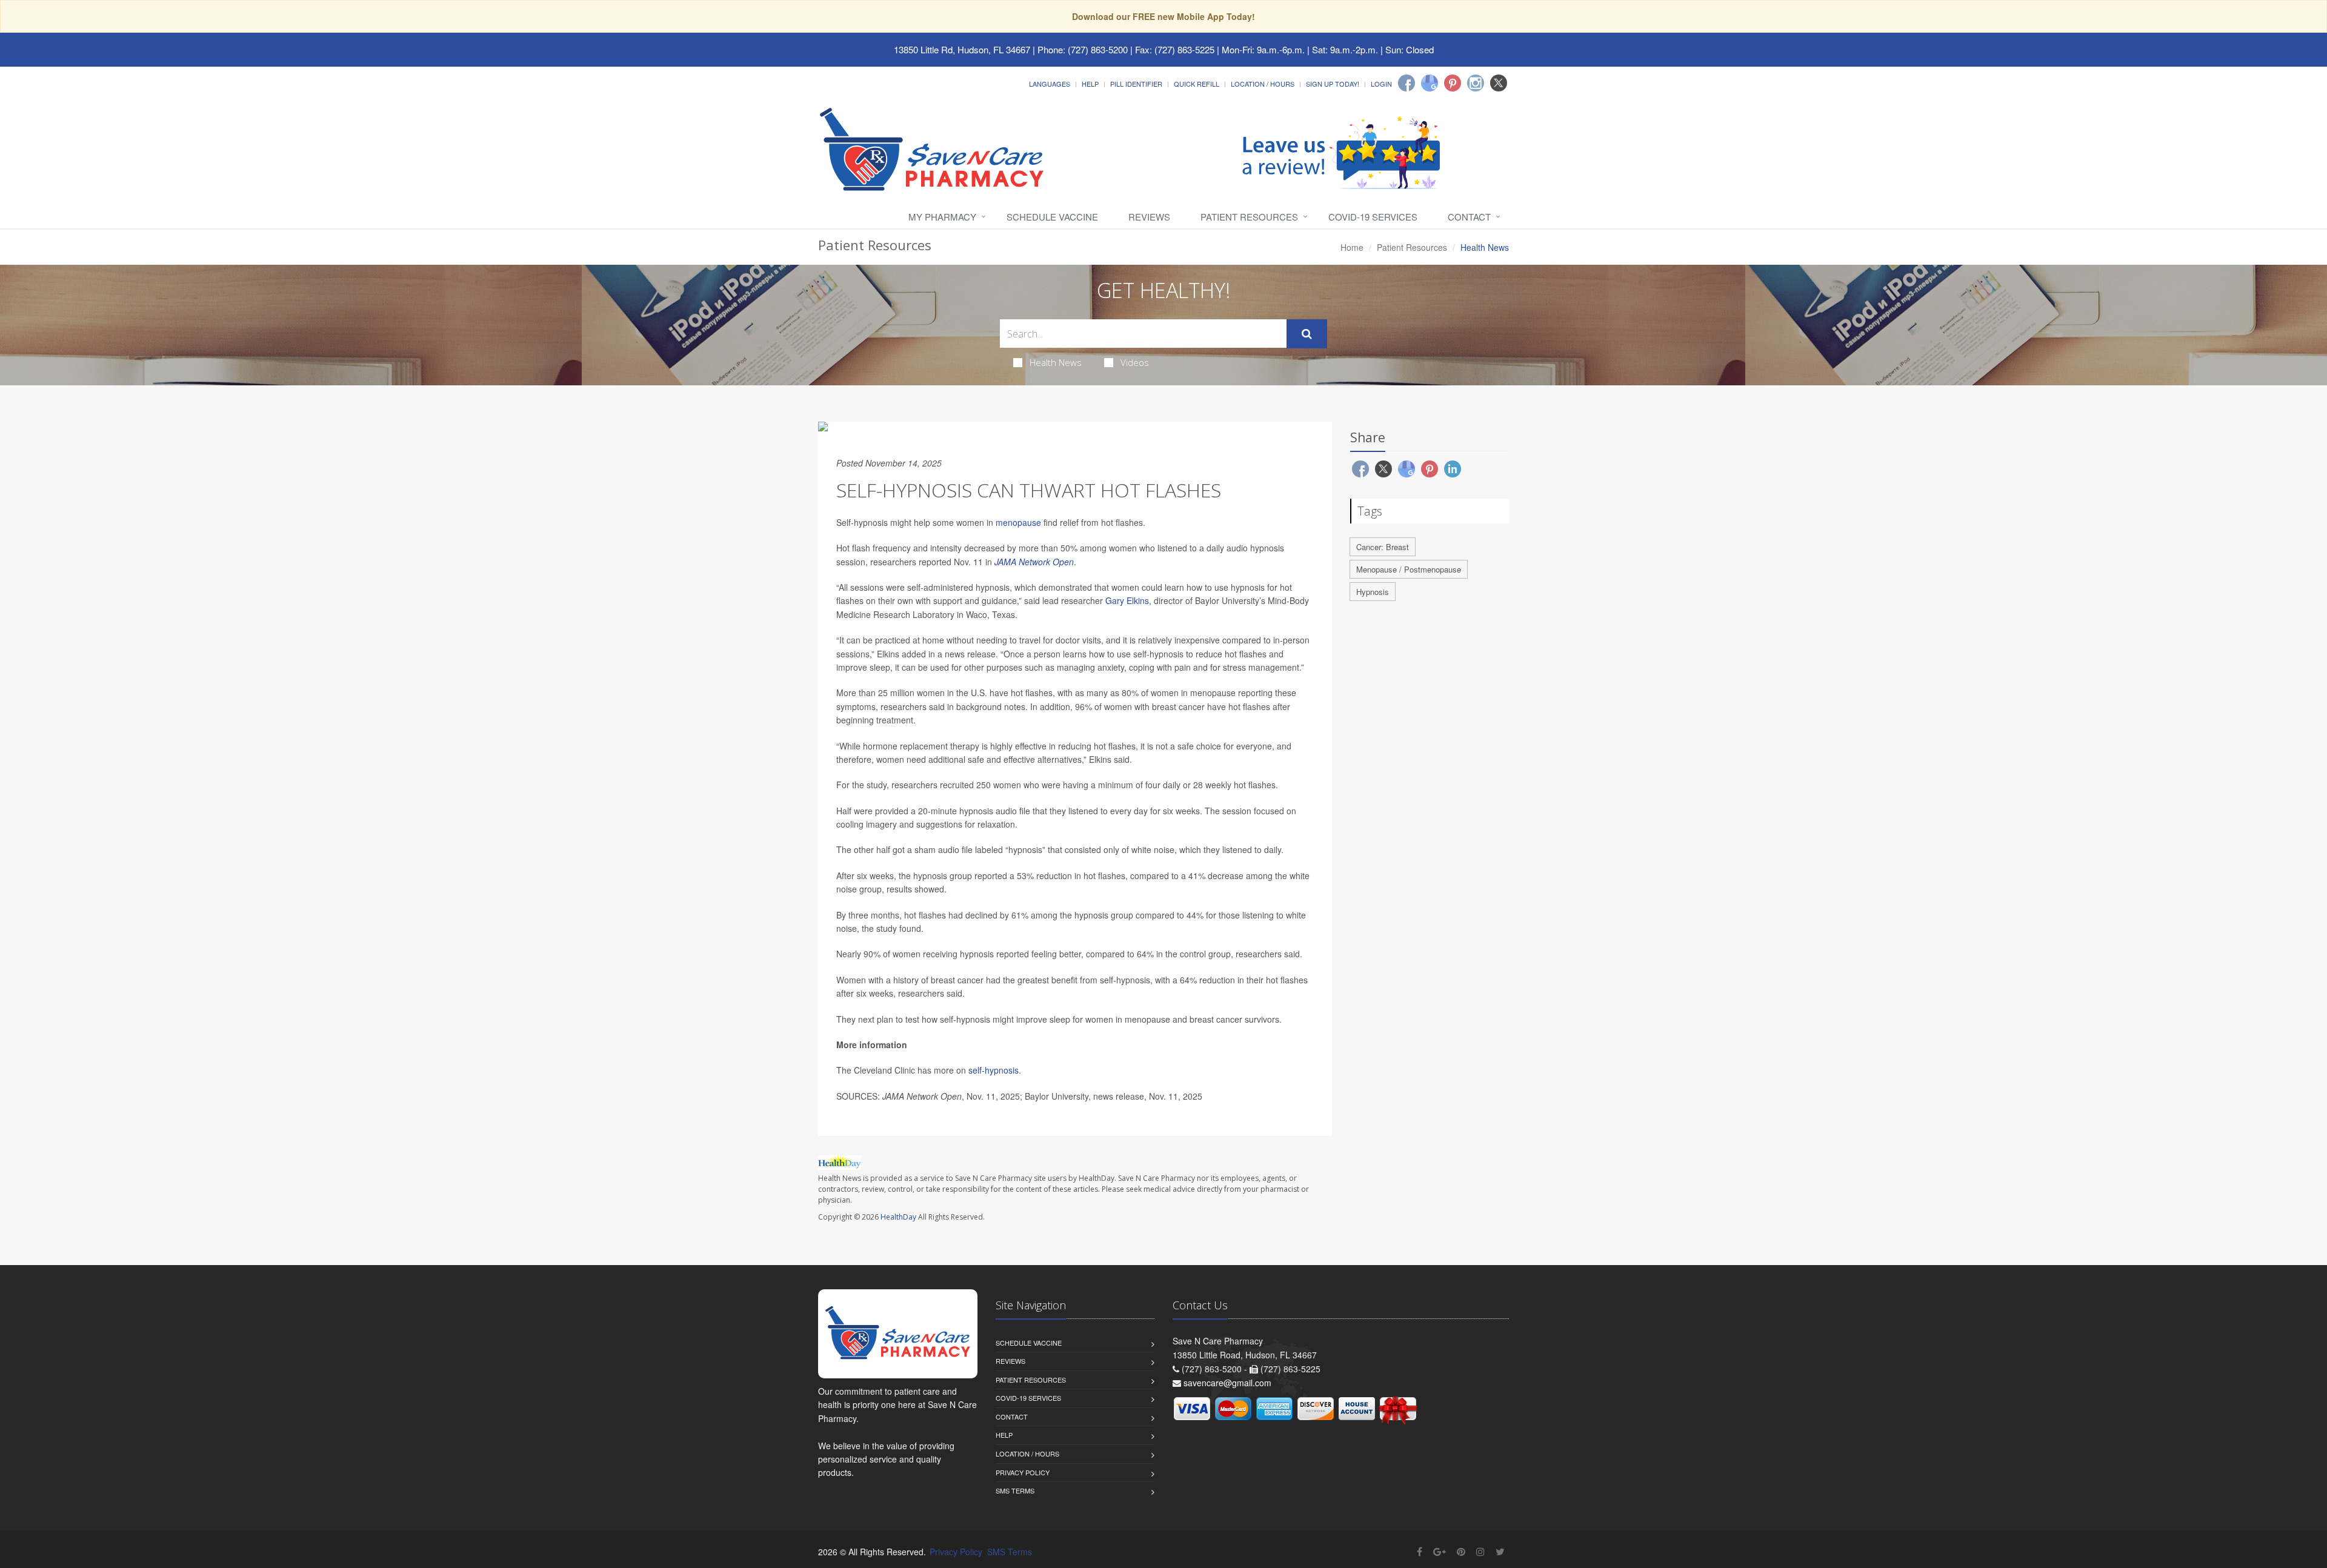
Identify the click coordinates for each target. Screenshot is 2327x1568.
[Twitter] (1499, 83)
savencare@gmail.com (1227, 1383)
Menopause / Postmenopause (1409, 569)
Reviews (1149, 217)
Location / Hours (1263, 84)
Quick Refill (1197, 84)
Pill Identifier (1136, 84)
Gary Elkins (1127, 600)
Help (1090, 84)
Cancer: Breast (1383, 547)
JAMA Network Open (1034, 562)
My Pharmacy (942, 217)
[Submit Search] (1307, 334)
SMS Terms (1015, 1490)
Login (1381, 84)
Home (1352, 247)
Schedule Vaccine (1052, 217)
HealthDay (898, 1217)
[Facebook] (1407, 83)
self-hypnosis (994, 1070)
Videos (1135, 362)
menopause (1018, 522)
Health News (1056, 362)
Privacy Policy (1023, 1472)
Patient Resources (1249, 217)
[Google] (1430, 83)
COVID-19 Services (1373, 217)
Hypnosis (1373, 592)
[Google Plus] (1440, 1551)
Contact (1469, 217)
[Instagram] (1476, 83)
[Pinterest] (1453, 83)
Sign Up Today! (1333, 84)
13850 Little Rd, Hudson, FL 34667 (962, 49)
